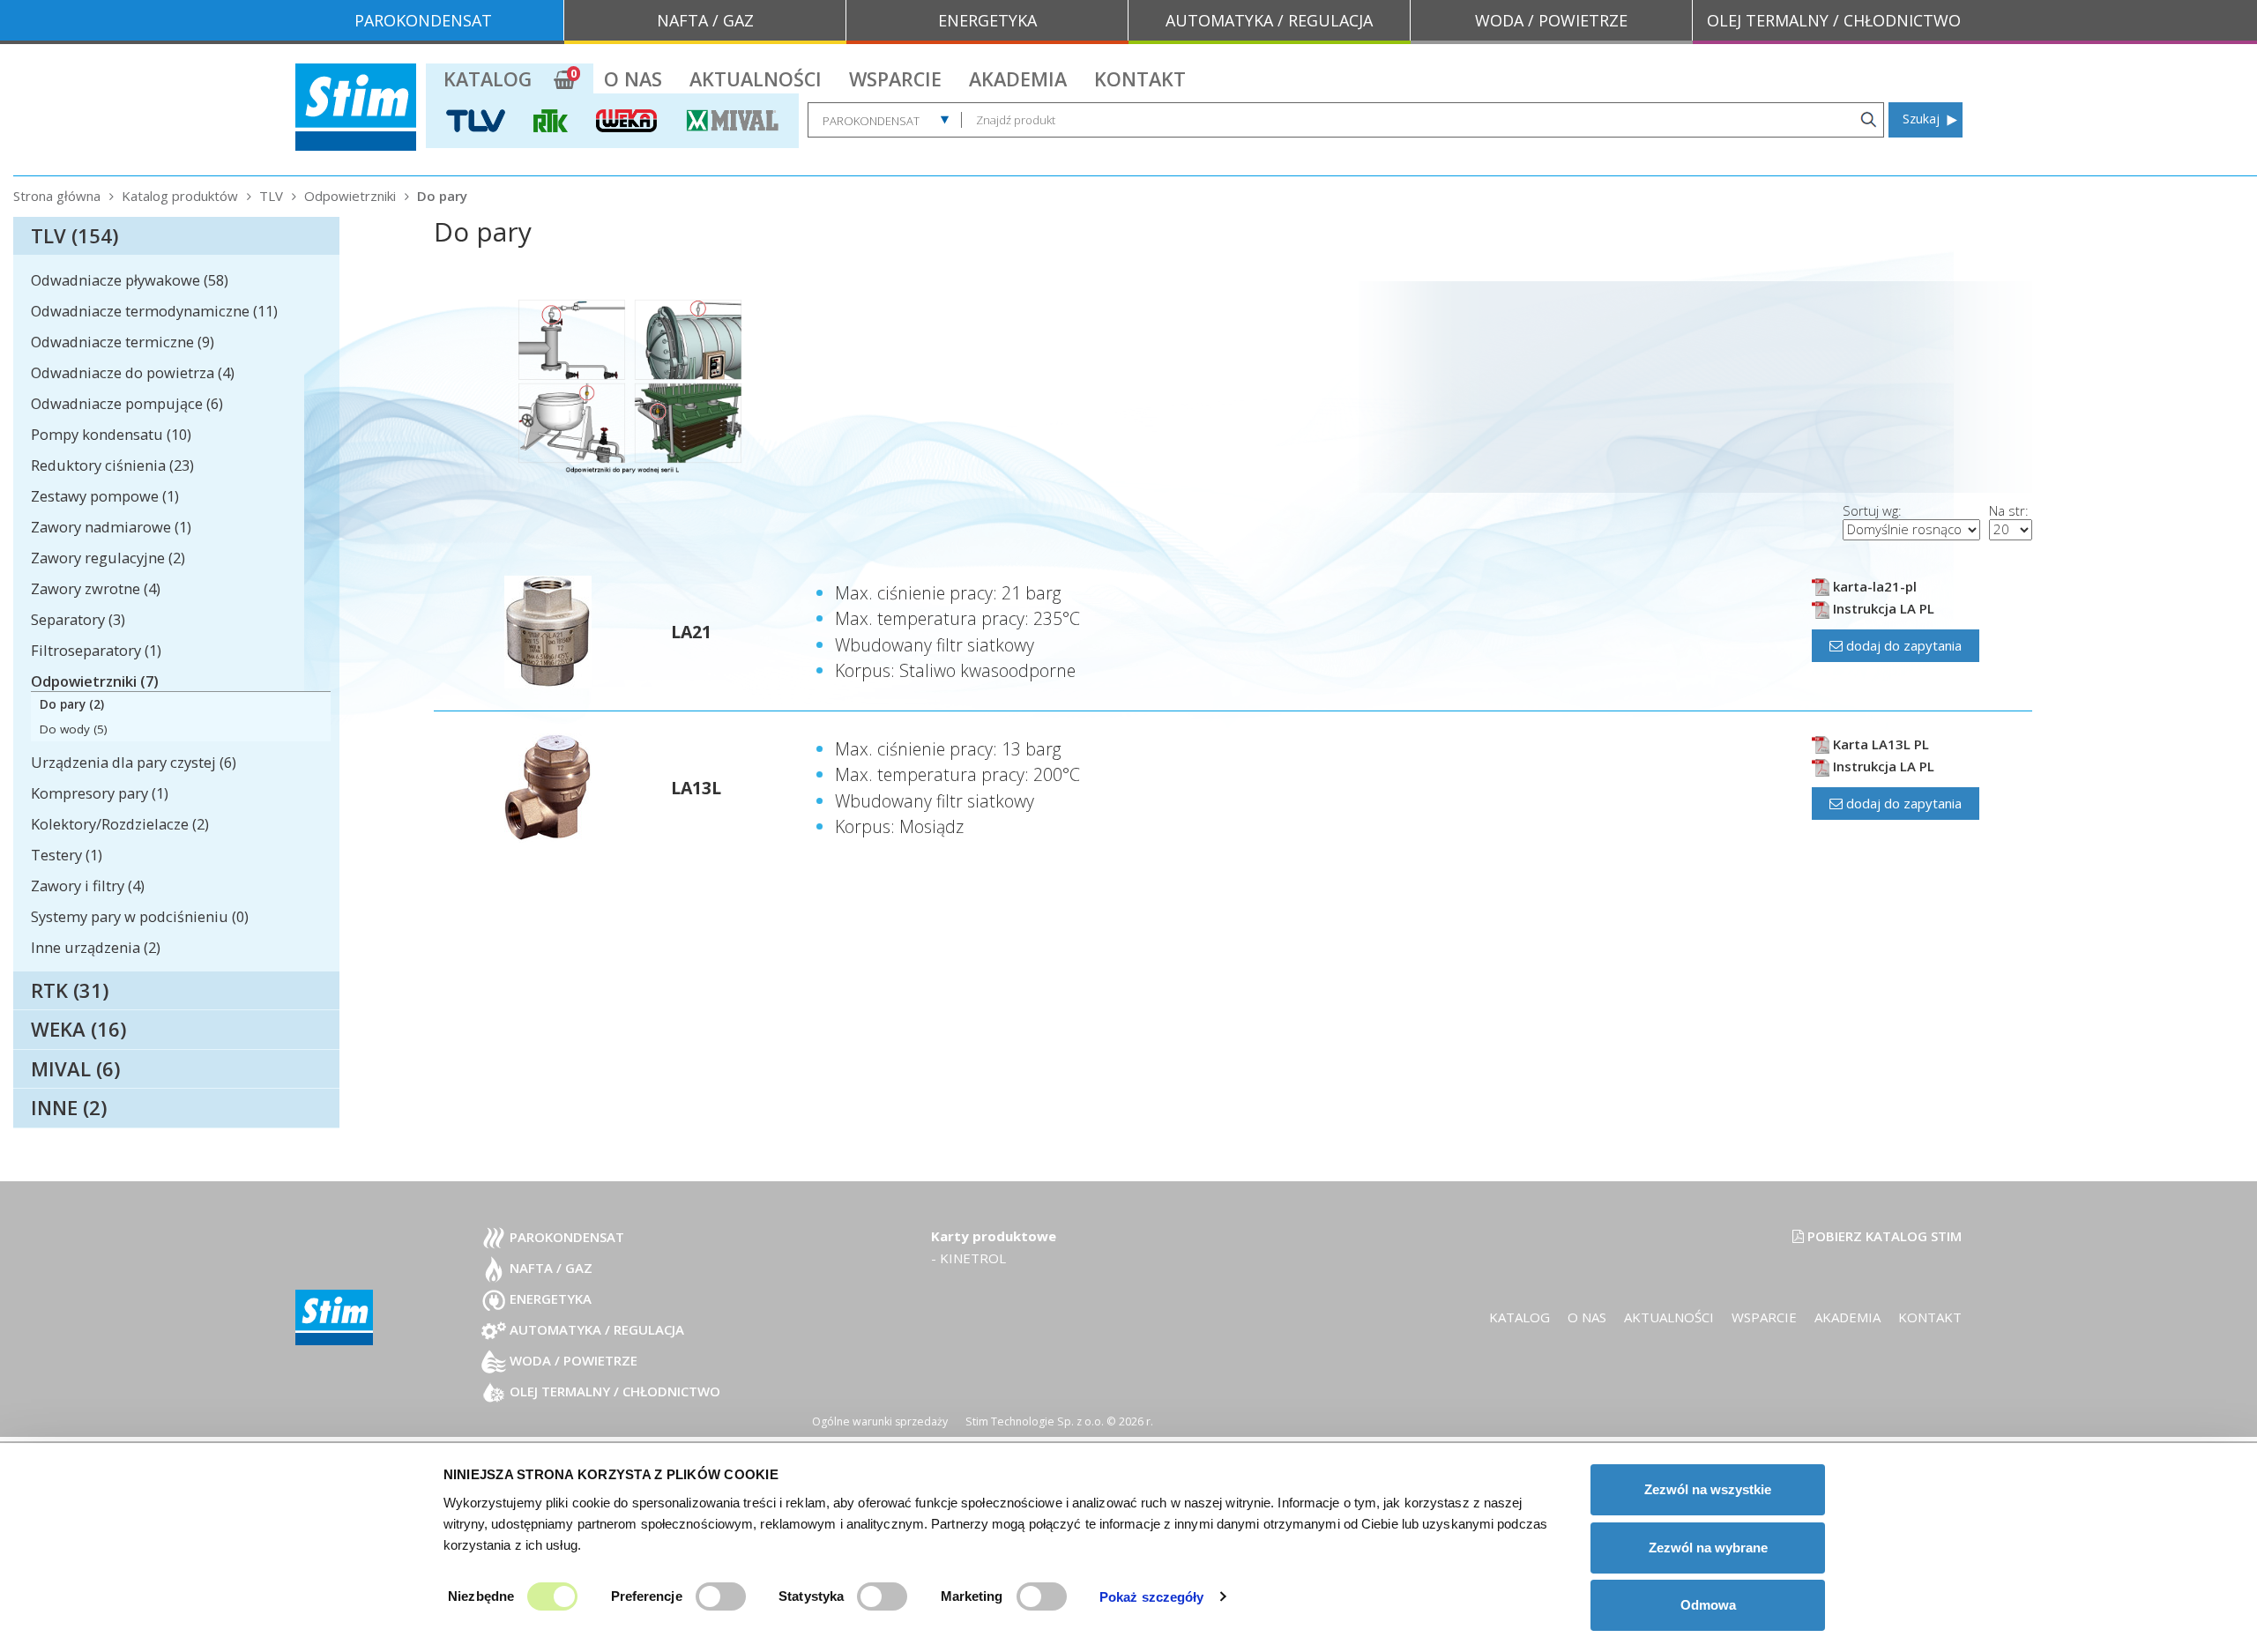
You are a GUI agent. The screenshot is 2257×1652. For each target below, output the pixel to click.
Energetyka (549, 1299)
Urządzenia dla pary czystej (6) (134, 762)
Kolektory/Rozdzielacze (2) (120, 824)
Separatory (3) (78, 619)
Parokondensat (565, 1237)
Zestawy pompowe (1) (105, 496)
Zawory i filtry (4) (88, 886)
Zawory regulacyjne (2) (108, 558)
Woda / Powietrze (572, 1360)
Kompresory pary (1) (100, 793)
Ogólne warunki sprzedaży (880, 1421)
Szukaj (1921, 119)
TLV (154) (74, 235)
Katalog (488, 79)
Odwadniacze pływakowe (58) (130, 280)
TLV (271, 196)
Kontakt (1140, 79)
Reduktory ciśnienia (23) (112, 465)
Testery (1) (67, 855)
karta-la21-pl (1873, 586)
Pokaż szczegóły (1152, 1597)
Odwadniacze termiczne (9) (123, 342)
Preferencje (647, 1596)
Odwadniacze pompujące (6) (127, 403)
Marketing (972, 1596)
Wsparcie (895, 79)
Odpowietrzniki (350, 196)
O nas (633, 79)
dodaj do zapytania (1902, 645)
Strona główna (57, 196)
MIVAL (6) (75, 1068)
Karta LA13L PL (1879, 744)
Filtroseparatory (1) (96, 650)
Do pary (442, 196)
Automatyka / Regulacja (595, 1329)
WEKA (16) (78, 1029)
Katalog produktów (180, 196)
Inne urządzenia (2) (96, 947)
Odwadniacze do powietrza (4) (133, 372)
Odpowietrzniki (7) (95, 681)
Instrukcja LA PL (1882, 608)
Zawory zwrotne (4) (96, 588)
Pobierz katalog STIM (1883, 1236)
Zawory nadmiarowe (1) (111, 527)
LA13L (696, 788)
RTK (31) (70, 990)
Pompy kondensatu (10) (111, 434)
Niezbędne (481, 1596)
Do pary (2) (72, 704)
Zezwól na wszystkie (1708, 1489)
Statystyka (811, 1596)
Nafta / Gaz (549, 1268)
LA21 (691, 632)
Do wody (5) (74, 729)
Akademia (1018, 79)
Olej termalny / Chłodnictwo (613, 1391)
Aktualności (756, 79)
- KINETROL (968, 1258)
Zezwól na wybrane (1708, 1548)
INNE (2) (69, 1107)
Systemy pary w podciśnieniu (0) (140, 916)
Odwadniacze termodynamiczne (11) (154, 311)
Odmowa (1708, 1605)
